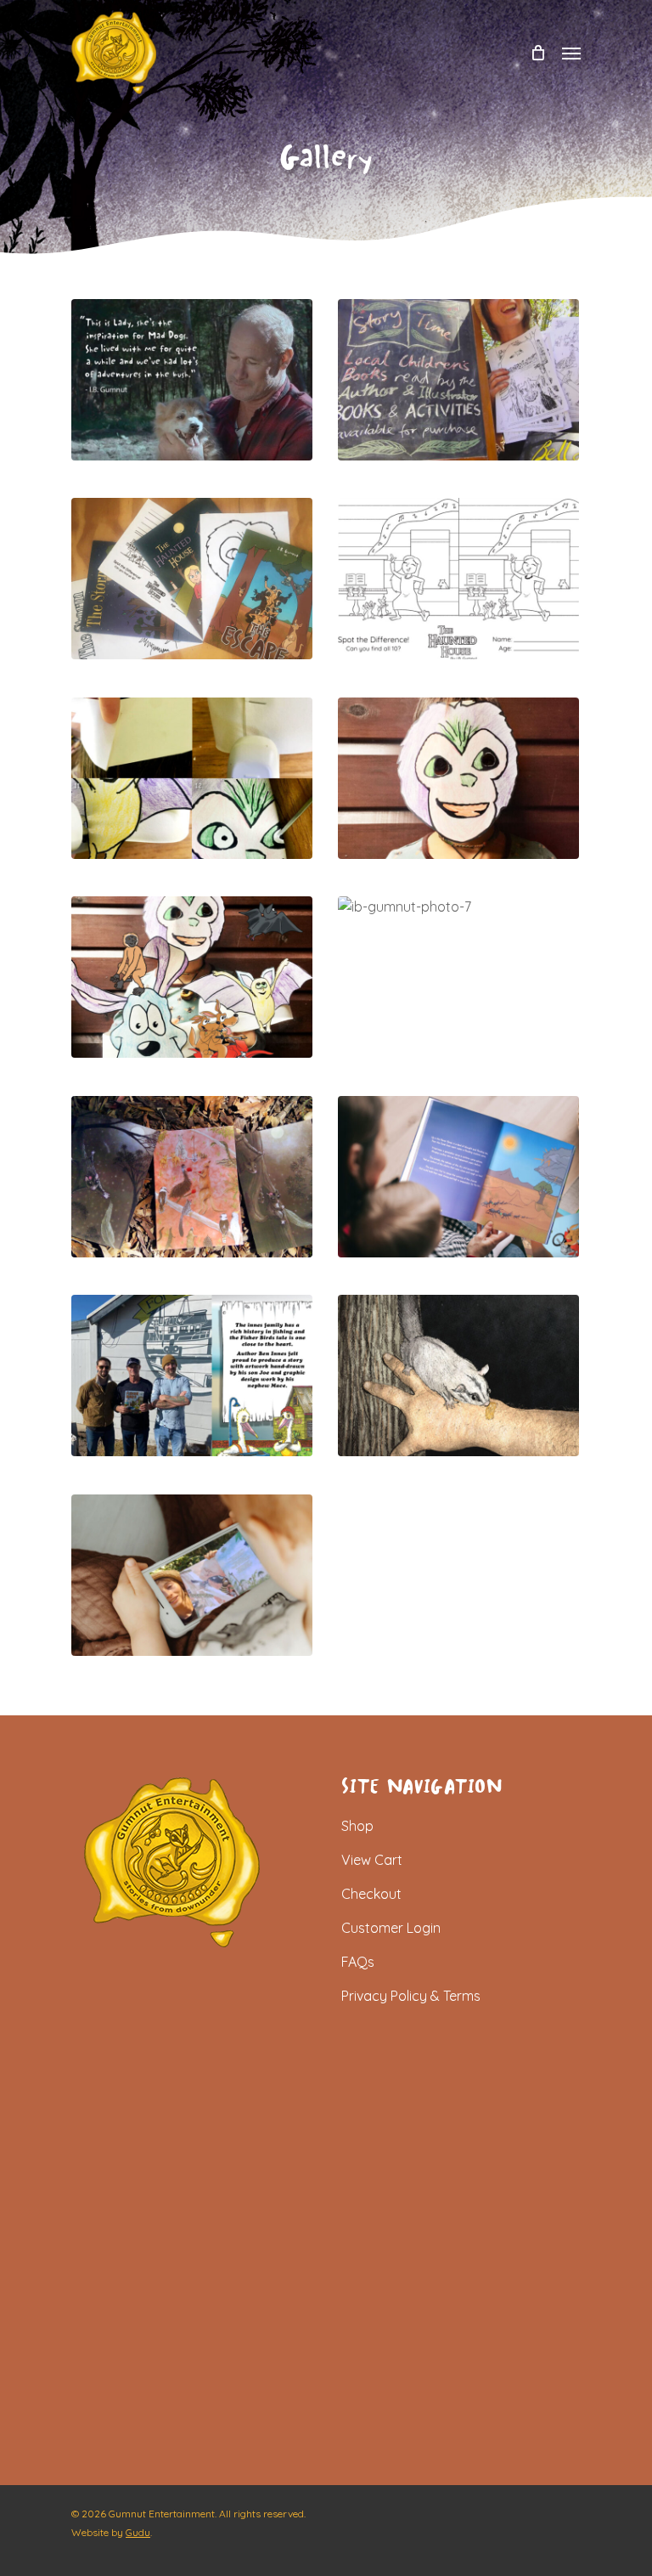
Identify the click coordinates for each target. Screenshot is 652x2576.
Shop (357, 1826)
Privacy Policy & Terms (411, 1996)
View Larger (196, 367)
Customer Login (391, 1928)
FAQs (358, 1962)
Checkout (371, 1894)
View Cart (372, 1860)
